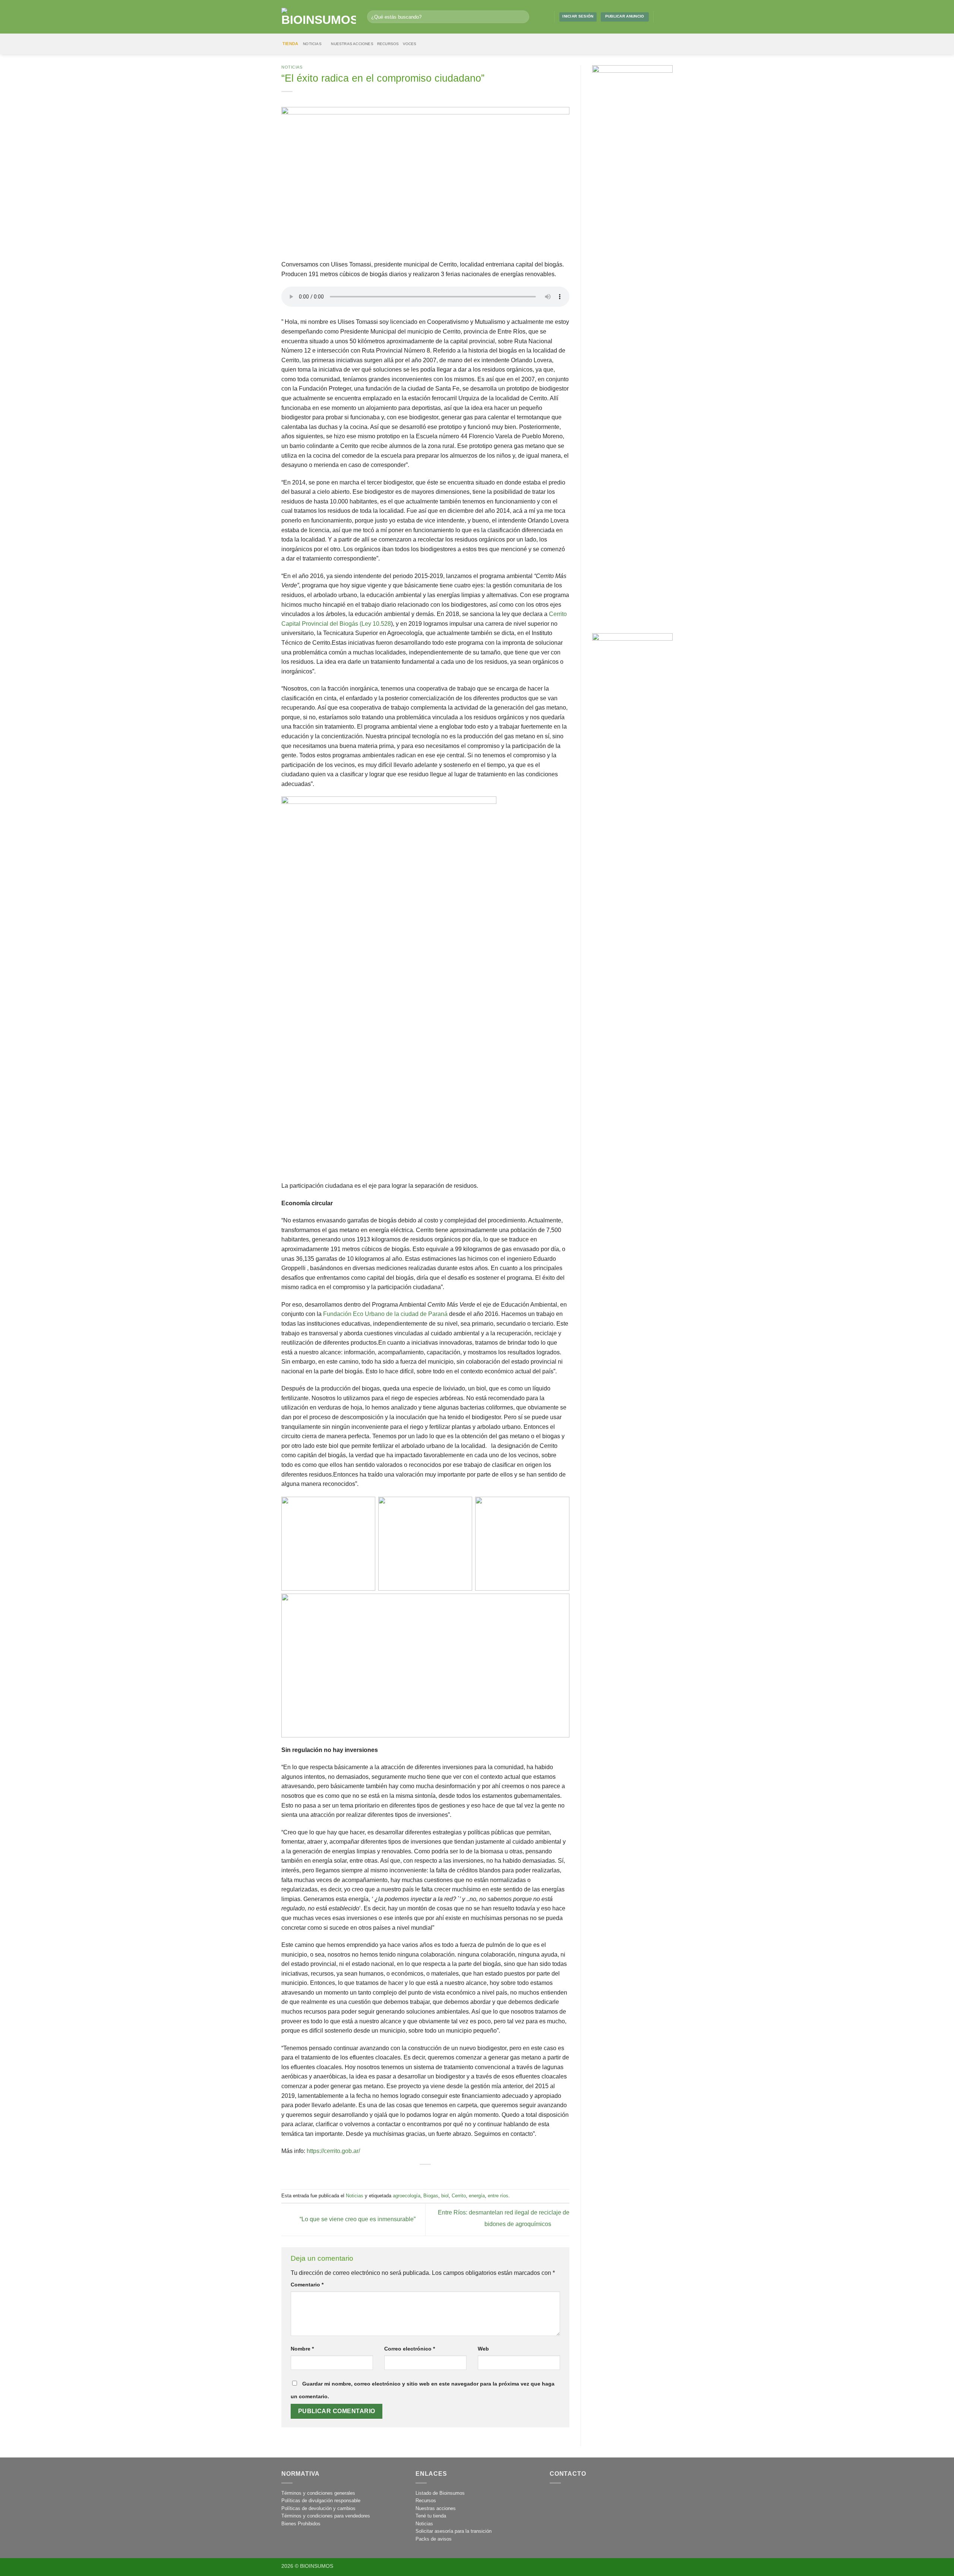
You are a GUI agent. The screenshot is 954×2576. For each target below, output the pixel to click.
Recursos (388, 44)
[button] (546, 17)
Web (483, 2349)
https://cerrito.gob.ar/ (333, 2151)
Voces (410, 44)
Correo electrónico (410, 2349)
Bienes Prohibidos (301, 2524)
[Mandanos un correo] (669, 17)
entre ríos (498, 2196)
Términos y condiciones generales (318, 2493)
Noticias (312, 44)
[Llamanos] (590, 2498)
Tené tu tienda (431, 2516)
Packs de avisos (434, 2539)
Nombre (302, 2349)
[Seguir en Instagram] (661, 17)
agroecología (407, 2196)
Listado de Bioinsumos (440, 2493)
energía (477, 2196)
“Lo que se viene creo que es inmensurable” (357, 2219)
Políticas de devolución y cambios (318, 2508)
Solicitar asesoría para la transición (454, 2531)
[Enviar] (522, 17)
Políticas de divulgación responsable (321, 2501)
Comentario (307, 2285)
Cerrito (459, 2196)
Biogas (431, 2196)
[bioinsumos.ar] (319, 17)
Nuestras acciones (352, 44)
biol (445, 2196)
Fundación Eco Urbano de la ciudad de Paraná (385, 1314)
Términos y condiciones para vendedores (326, 2516)
